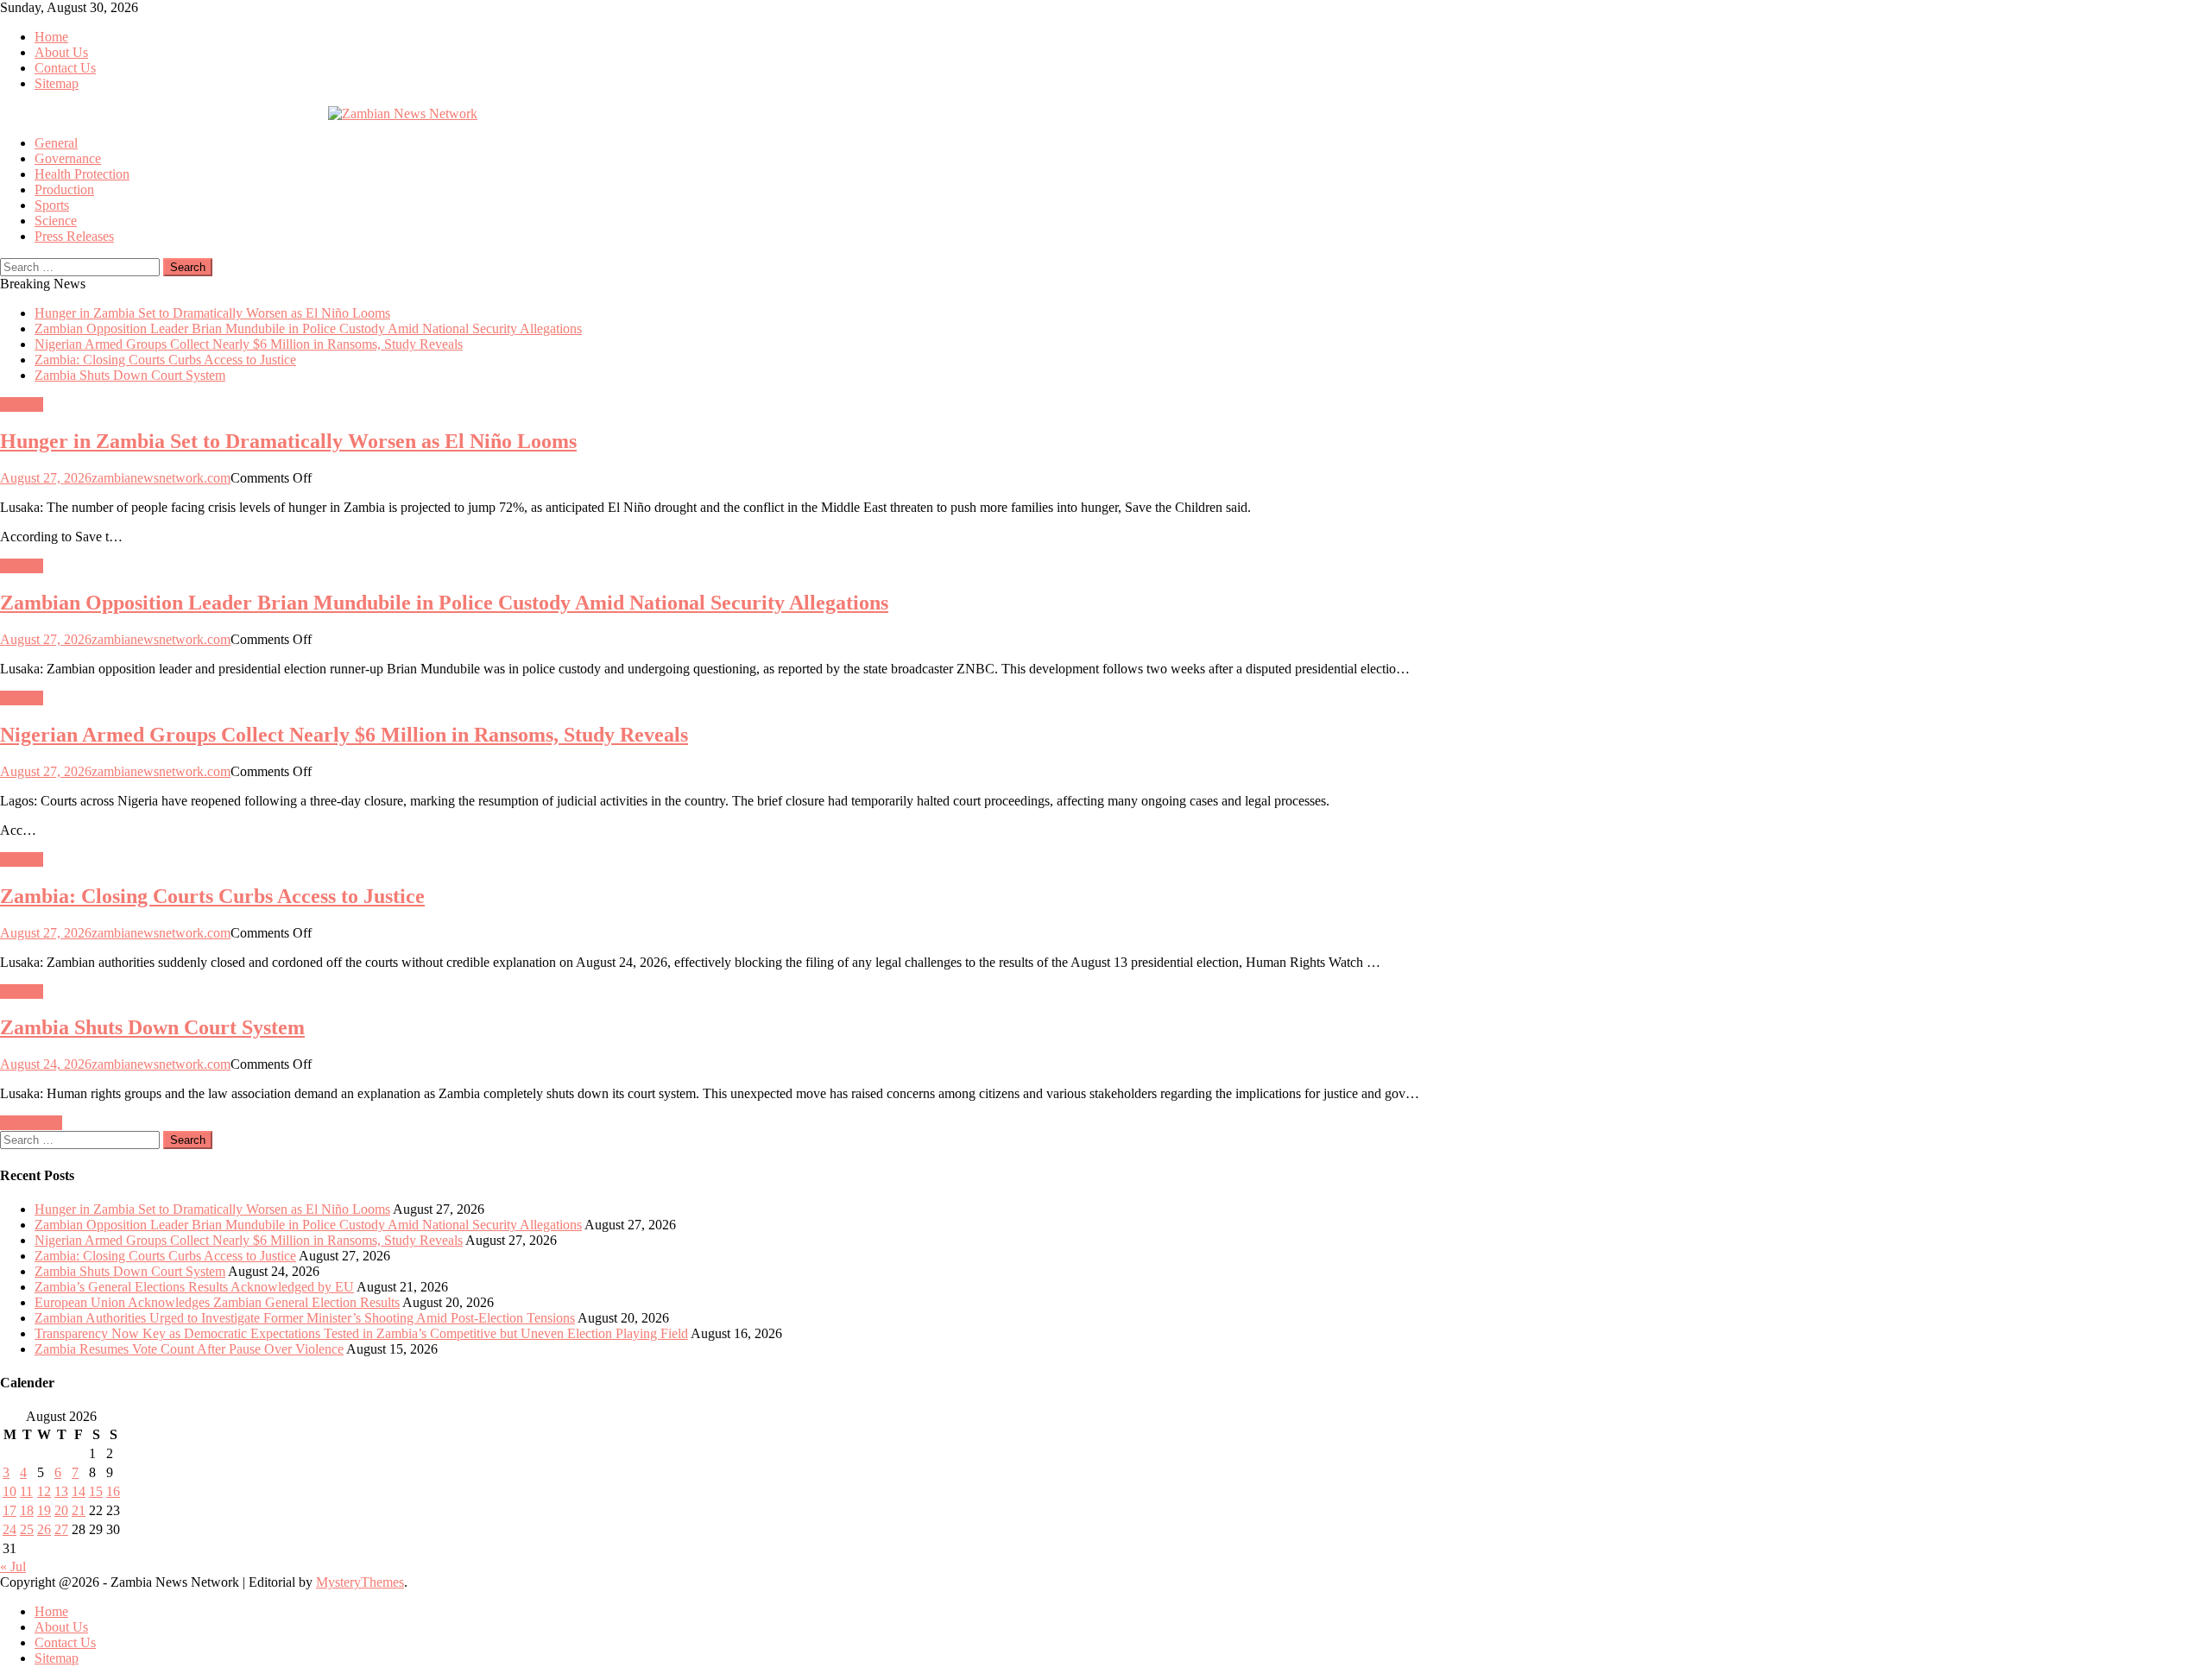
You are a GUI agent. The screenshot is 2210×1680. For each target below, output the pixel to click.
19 (44, 1510)
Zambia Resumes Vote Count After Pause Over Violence (189, 1349)
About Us (61, 52)
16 (113, 1491)
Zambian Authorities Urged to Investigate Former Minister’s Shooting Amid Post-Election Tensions (305, 1318)
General (56, 143)
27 (61, 1529)
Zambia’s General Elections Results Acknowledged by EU (194, 1287)
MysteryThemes (360, 1582)
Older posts (31, 1123)
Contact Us (65, 68)
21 (79, 1510)
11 (26, 1491)
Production (64, 189)
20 (61, 1510)
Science (56, 221)
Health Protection (82, 174)
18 (27, 1510)
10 (9, 1491)
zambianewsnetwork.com (161, 478)
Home (51, 37)
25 (27, 1529)
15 (96, 1491)
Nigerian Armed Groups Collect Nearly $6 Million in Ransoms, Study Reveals (249, 344)
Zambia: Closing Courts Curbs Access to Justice (165, 360)
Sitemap (57, 83)
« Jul (13, 1566)
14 (79, 1491)
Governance (68, 158)
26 (44, 1529)
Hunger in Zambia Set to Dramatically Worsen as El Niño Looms (212, 313)
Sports (52, 205)
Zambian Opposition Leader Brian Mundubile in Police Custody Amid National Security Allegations (308, 328)
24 (9, 1529)
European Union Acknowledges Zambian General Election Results (217, 1302)
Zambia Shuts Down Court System (130, 375)
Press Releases (74, 236)
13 (61, 1491)
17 (9, 1510)
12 (44, 1491)
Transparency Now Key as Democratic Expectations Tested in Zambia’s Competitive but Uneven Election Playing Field (361, 1333)
